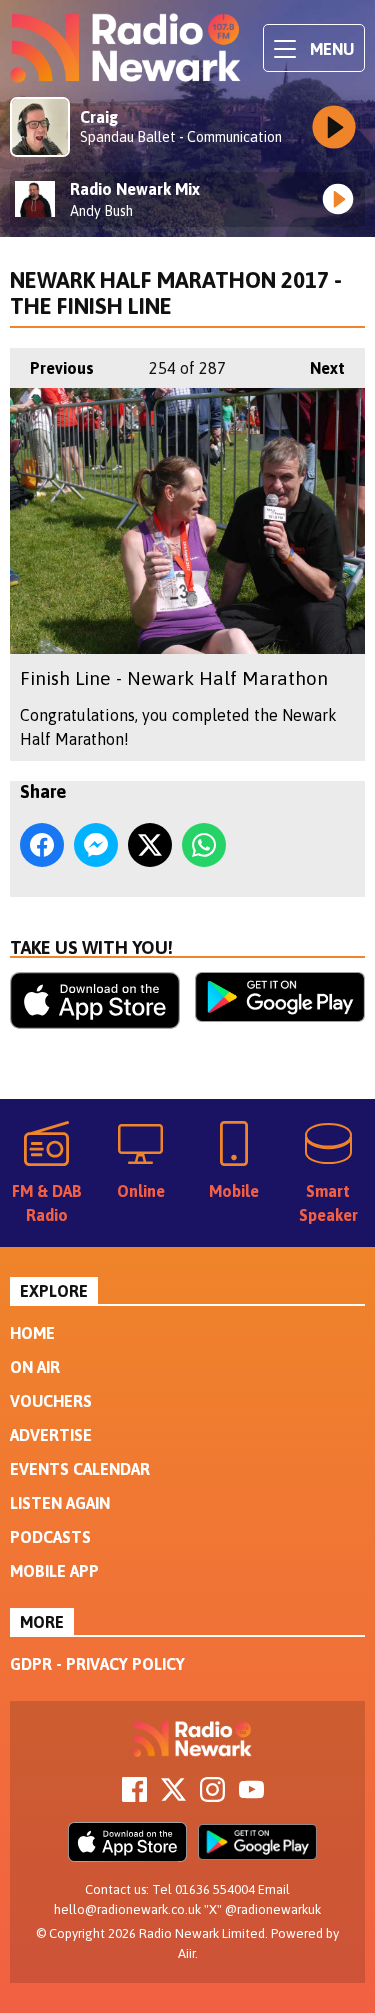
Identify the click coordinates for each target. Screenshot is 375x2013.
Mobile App (54, 1571)
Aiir (186, 1953)
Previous (52, 368)
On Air (35, 1367)
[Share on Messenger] (96, 845)
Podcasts (50, 1537)
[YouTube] (251, 1796)
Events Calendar (80, 1469)
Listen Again (60, 1503)
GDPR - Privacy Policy (97, 1664)
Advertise (51, 1435)
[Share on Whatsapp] (204, 845)
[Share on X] (150, 845)
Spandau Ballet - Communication (181, 137)
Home (32, 1333)
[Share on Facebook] (42, 845)
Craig (99, 117)
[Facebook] (134, 1796)
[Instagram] (212, 1796)
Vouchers (51, 1401)
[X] (173, 1796)
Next (317, 368)
